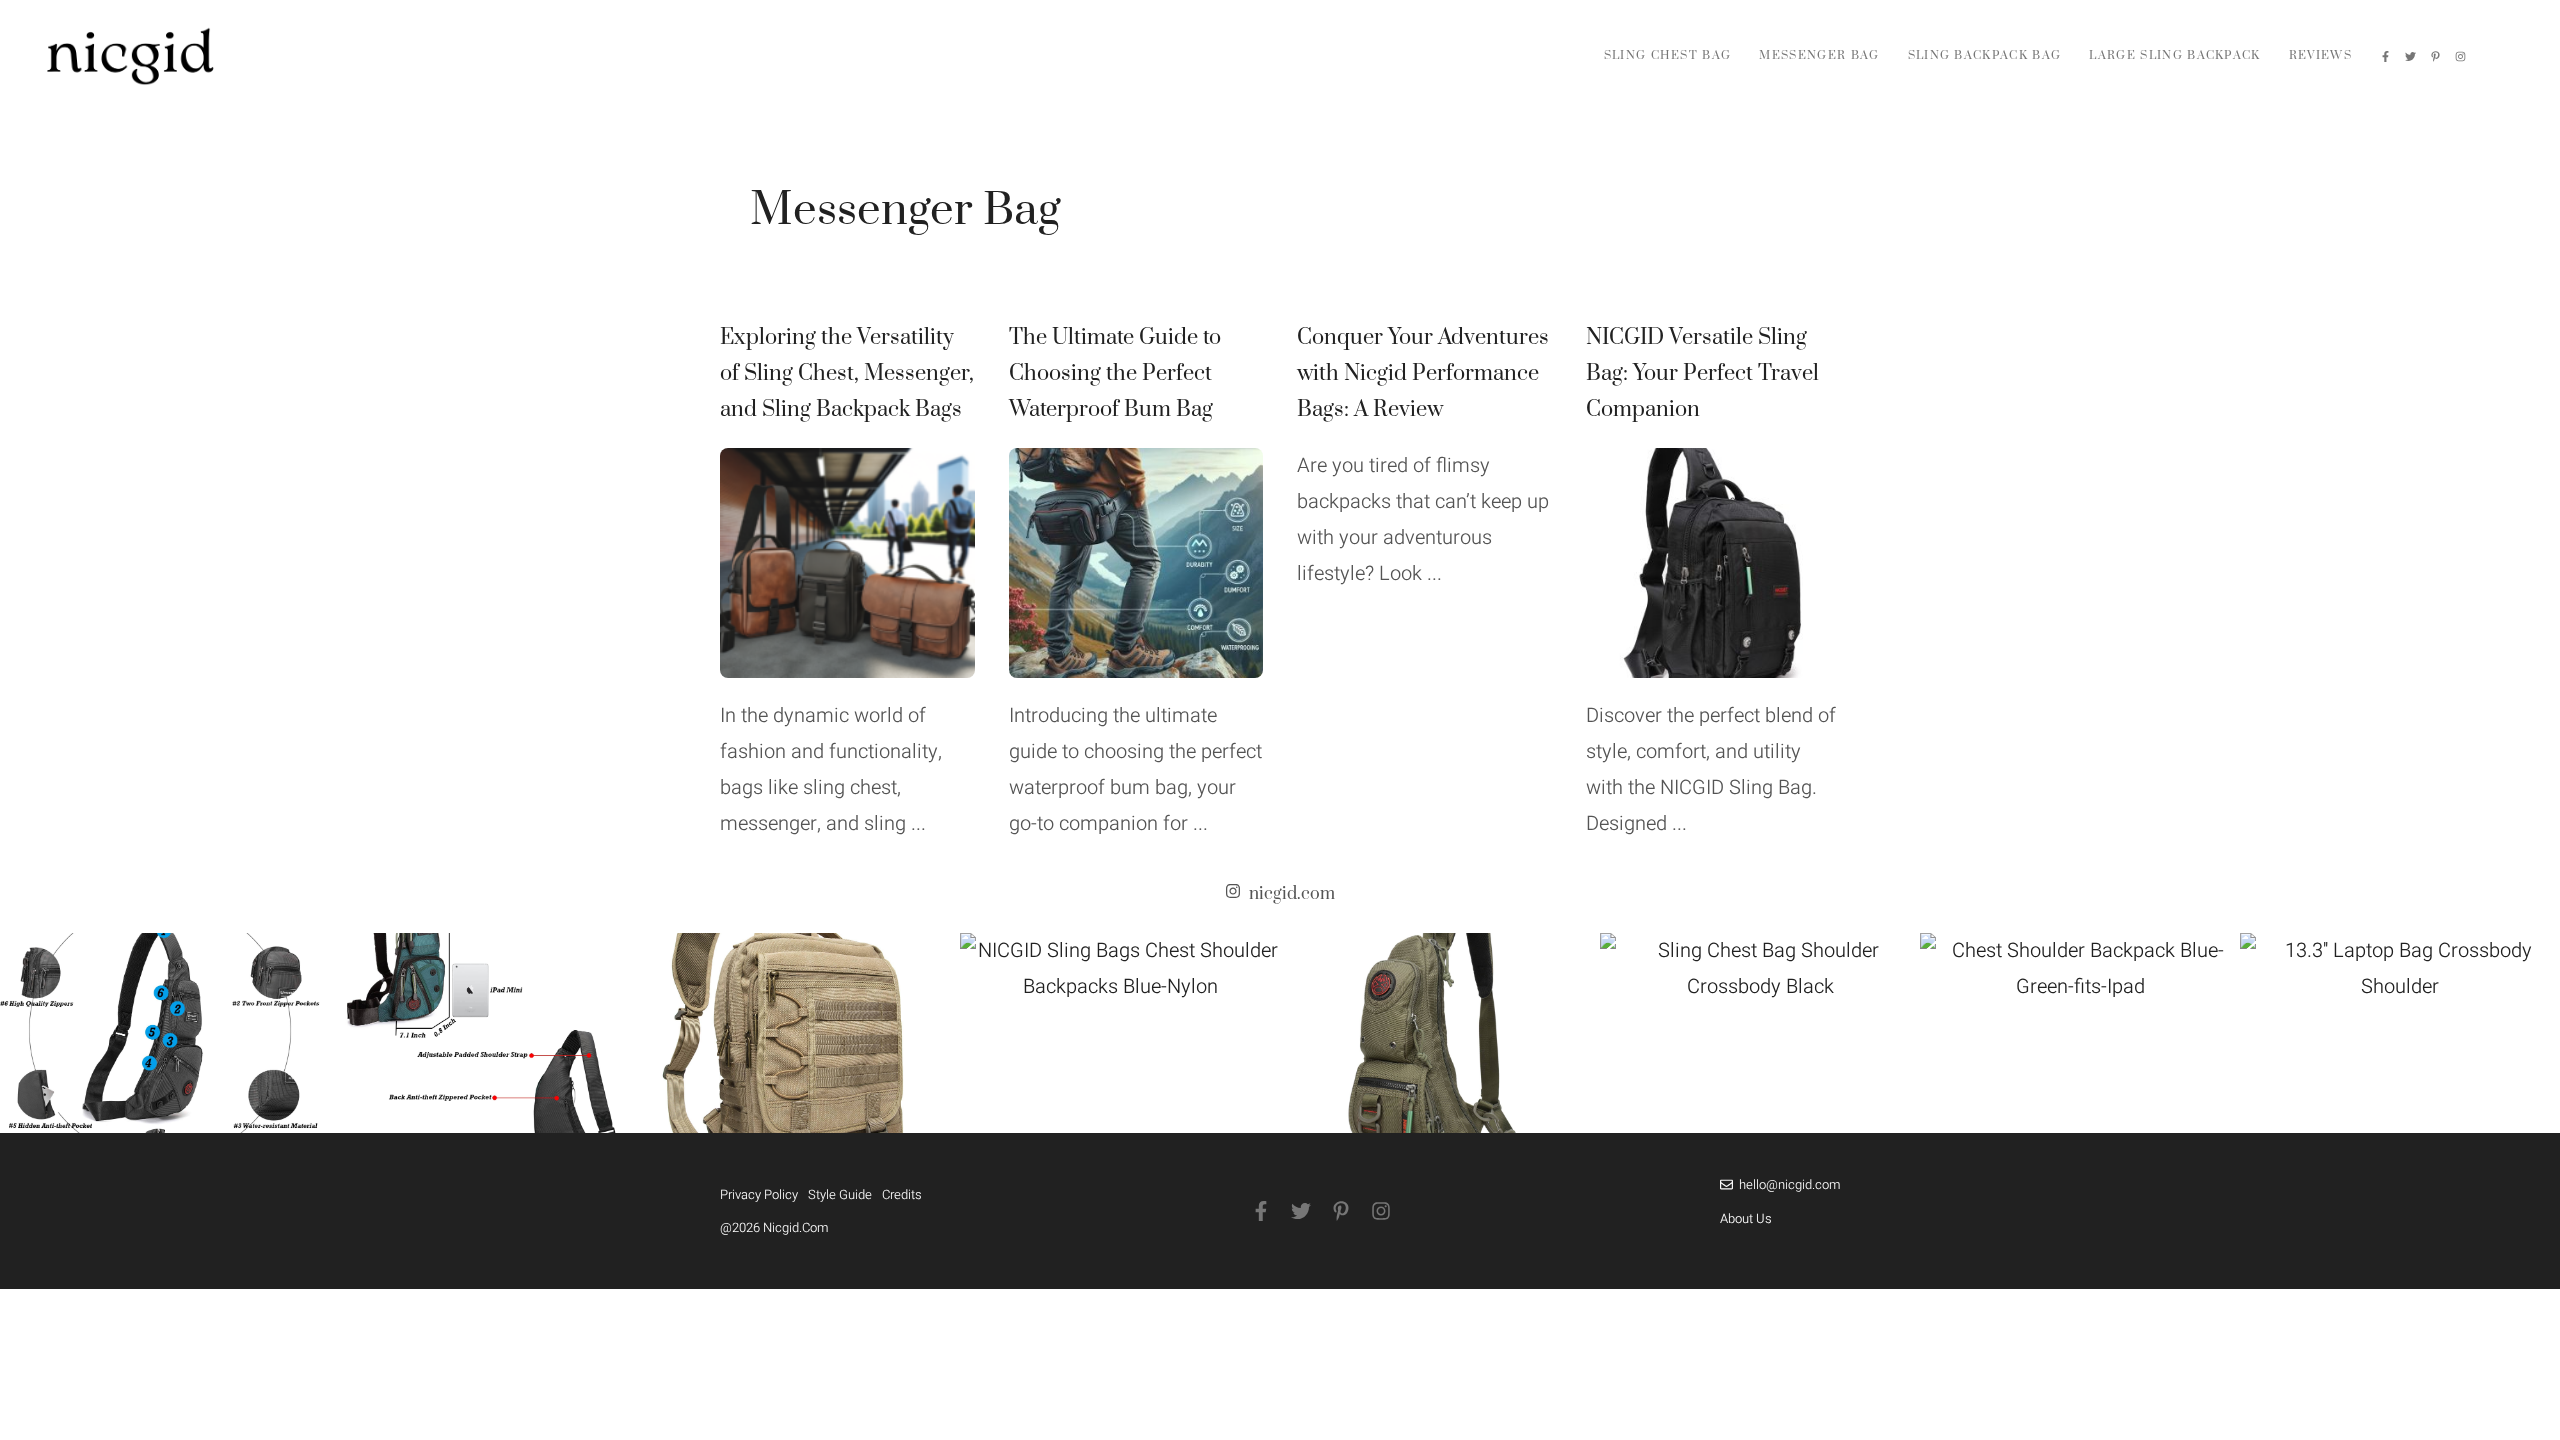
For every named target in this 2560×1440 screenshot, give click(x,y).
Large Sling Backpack (2174, 55)
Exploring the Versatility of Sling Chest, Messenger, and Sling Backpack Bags (847, 373)
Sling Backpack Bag (1985, 55)
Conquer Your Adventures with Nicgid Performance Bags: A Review (1423, 373)
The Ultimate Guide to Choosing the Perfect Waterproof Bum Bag (1115, 373)
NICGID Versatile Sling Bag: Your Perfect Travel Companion (1702, 373)
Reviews (2320, 55)
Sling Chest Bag (1668, 55)
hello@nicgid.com (1789, 1184)
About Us (1746, 1218)
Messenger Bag (1819, 55)
